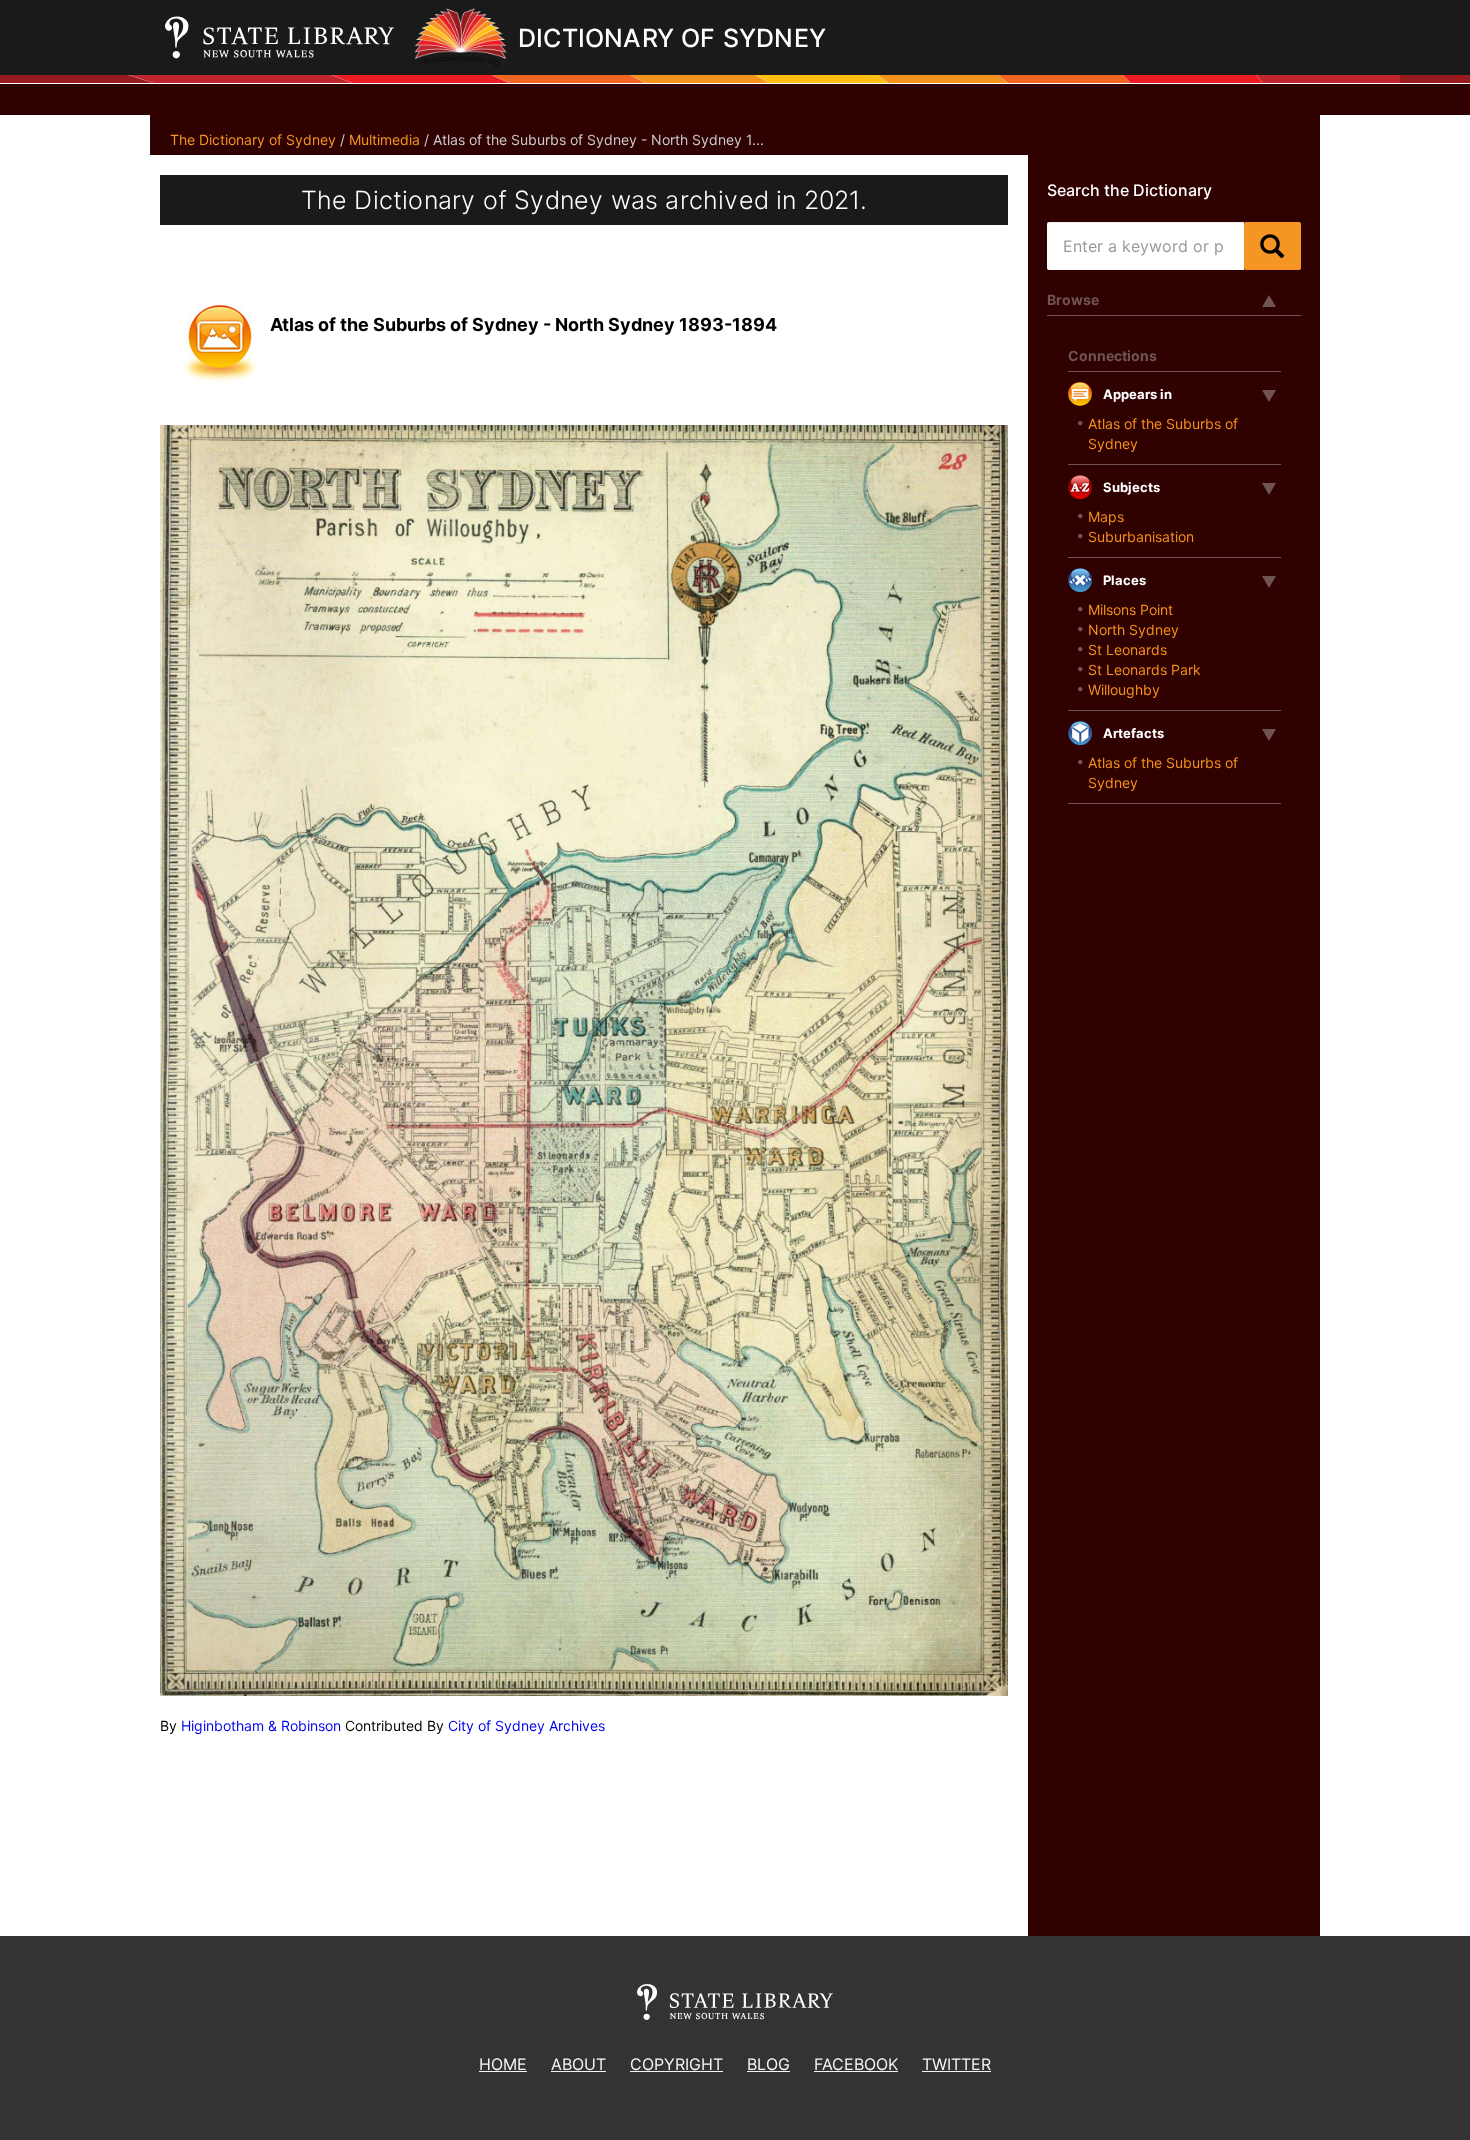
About (578, 2064)
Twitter (956, 2064)
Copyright (676, 2064)
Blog (768, 2064)
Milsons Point (1130, 609)
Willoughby (1124, 689)
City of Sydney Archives (526, 1725)
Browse (1073, 299)
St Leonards (1127, 649)
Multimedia (384, 139)
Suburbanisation (1141, 536)
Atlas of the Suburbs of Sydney (1163, 433)
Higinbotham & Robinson (261, 1725)
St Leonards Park (1144, 669)
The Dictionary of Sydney (253, 139)
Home (503, 2064)
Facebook (856, 2064)
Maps (1106, 516)
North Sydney (1133, 629)
